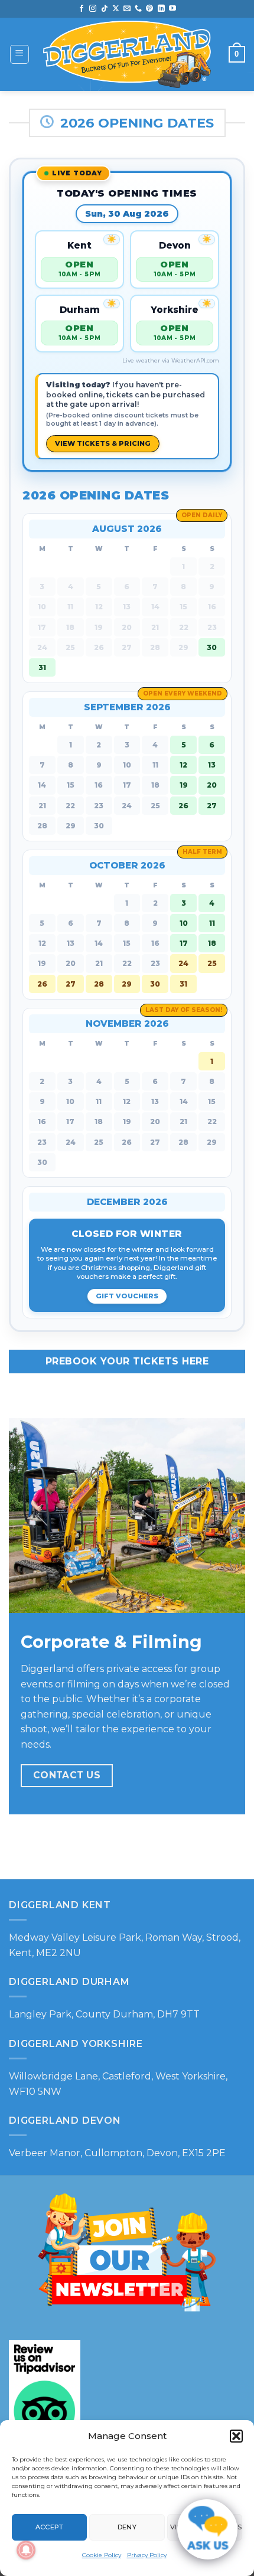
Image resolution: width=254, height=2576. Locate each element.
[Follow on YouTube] (172, 9)
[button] (236, 2436)
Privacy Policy (147, 2555)
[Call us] (138, 9)
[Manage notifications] (26, 2550)
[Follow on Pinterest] (149, 9)
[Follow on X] (116, 9)
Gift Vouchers (127, 1296)
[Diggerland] (127, 54)
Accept (50, 2527)
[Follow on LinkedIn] (161, 9)
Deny (127, 2527)
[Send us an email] (127, 9)
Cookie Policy (102, 2555)
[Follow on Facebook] (82, 9)
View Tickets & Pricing (103, 443)
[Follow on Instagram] (93, 9)
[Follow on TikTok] (105, 9)
